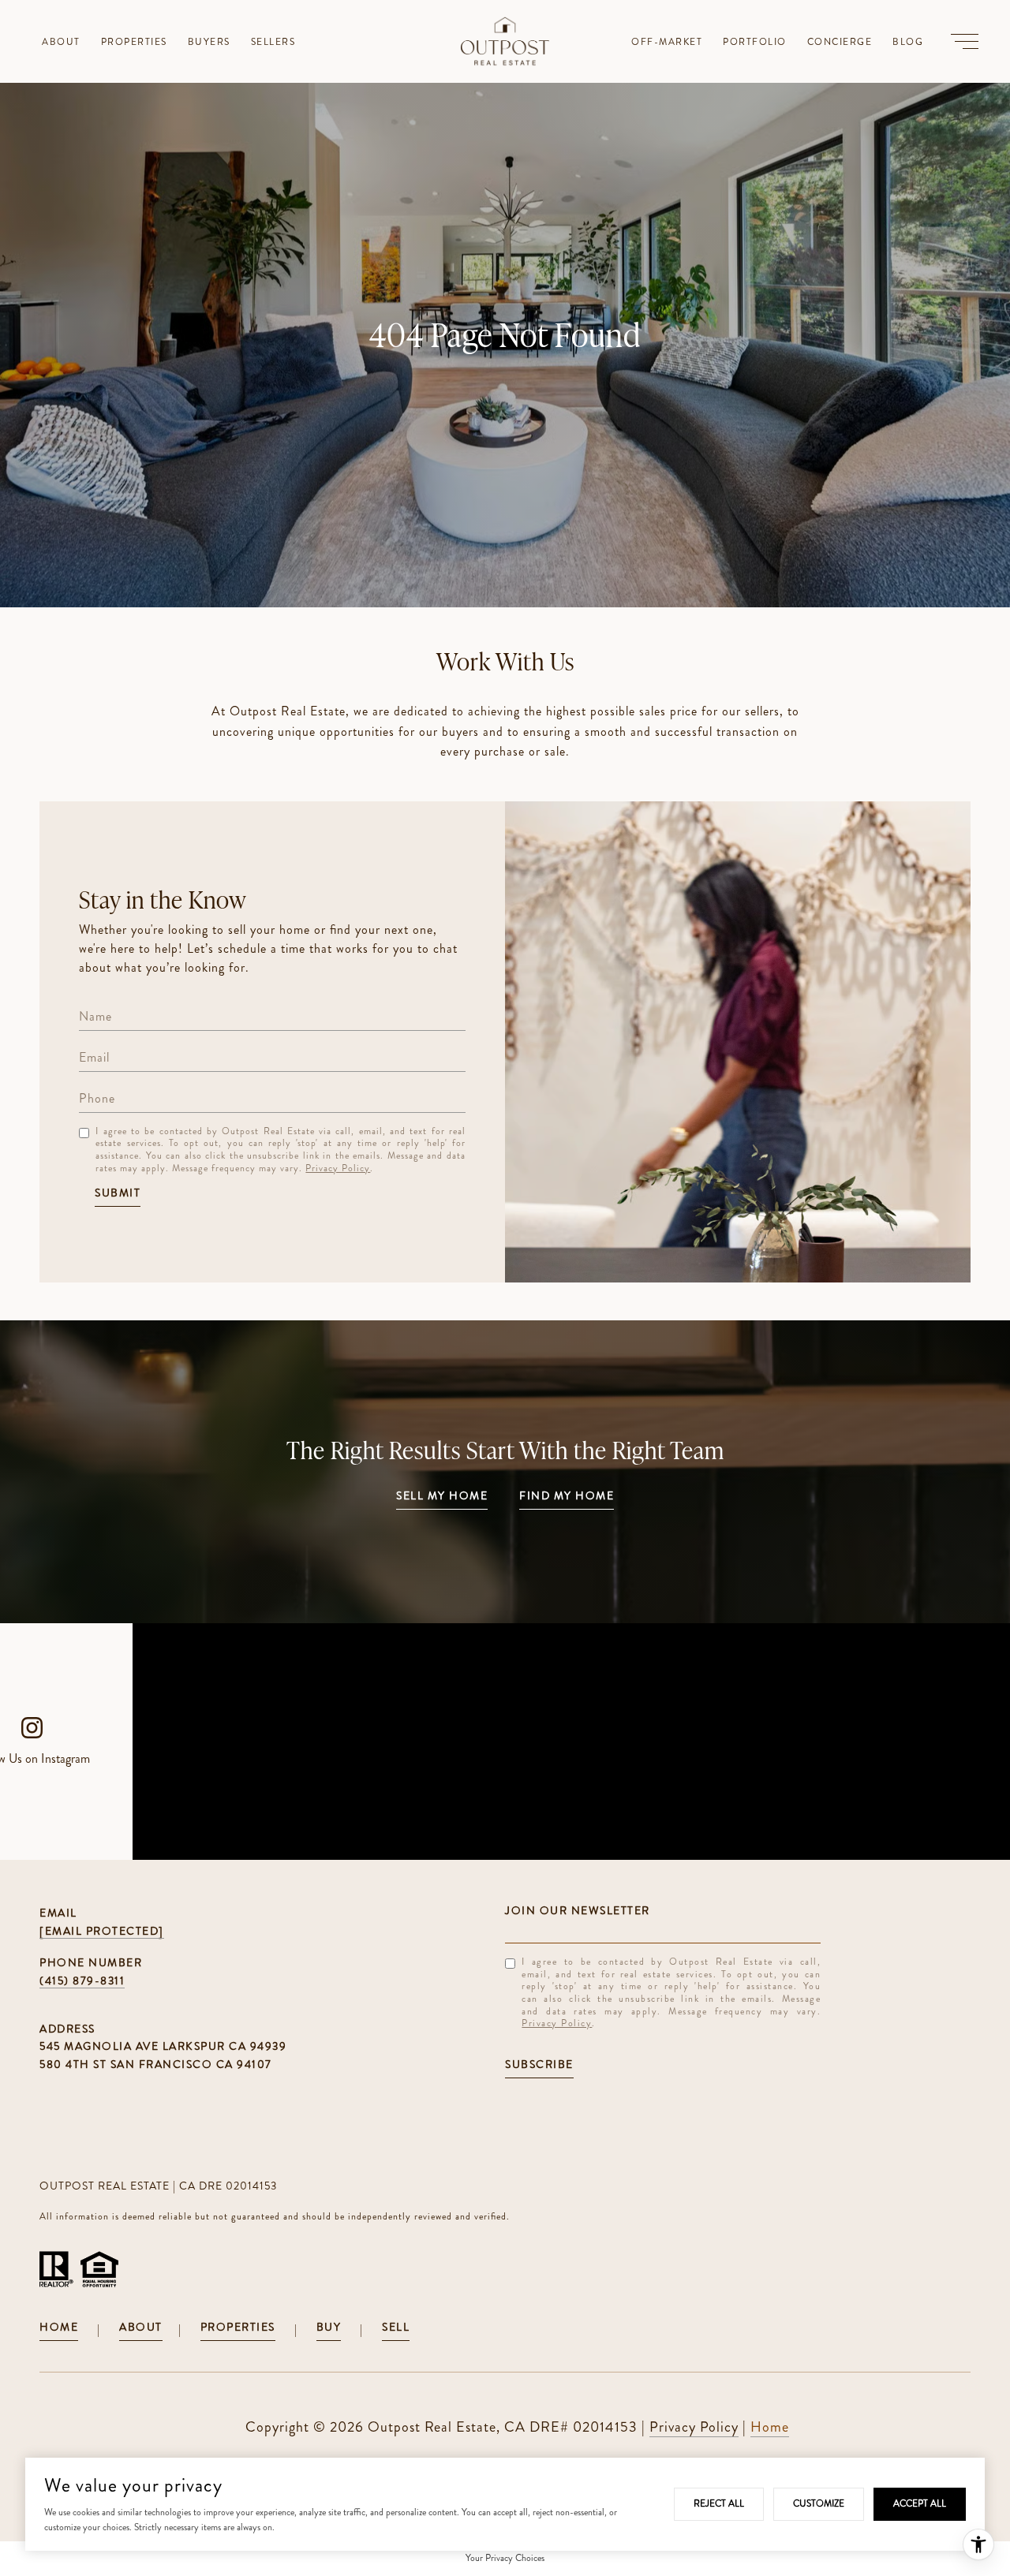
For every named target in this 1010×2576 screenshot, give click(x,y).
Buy (329, 2328)
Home (59, 2328)
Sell (396, 2328)
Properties (238, 2328)
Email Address (663, 1910)
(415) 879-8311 (82, 1981)
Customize (819, 2503)
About (141, 2328)
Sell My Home (442, 1497)
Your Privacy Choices (505, 2558)
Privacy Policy (338, 1168)
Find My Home (567, 1497)
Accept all (920, 2503)
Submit (118, 1194)
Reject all (719, 2503)
